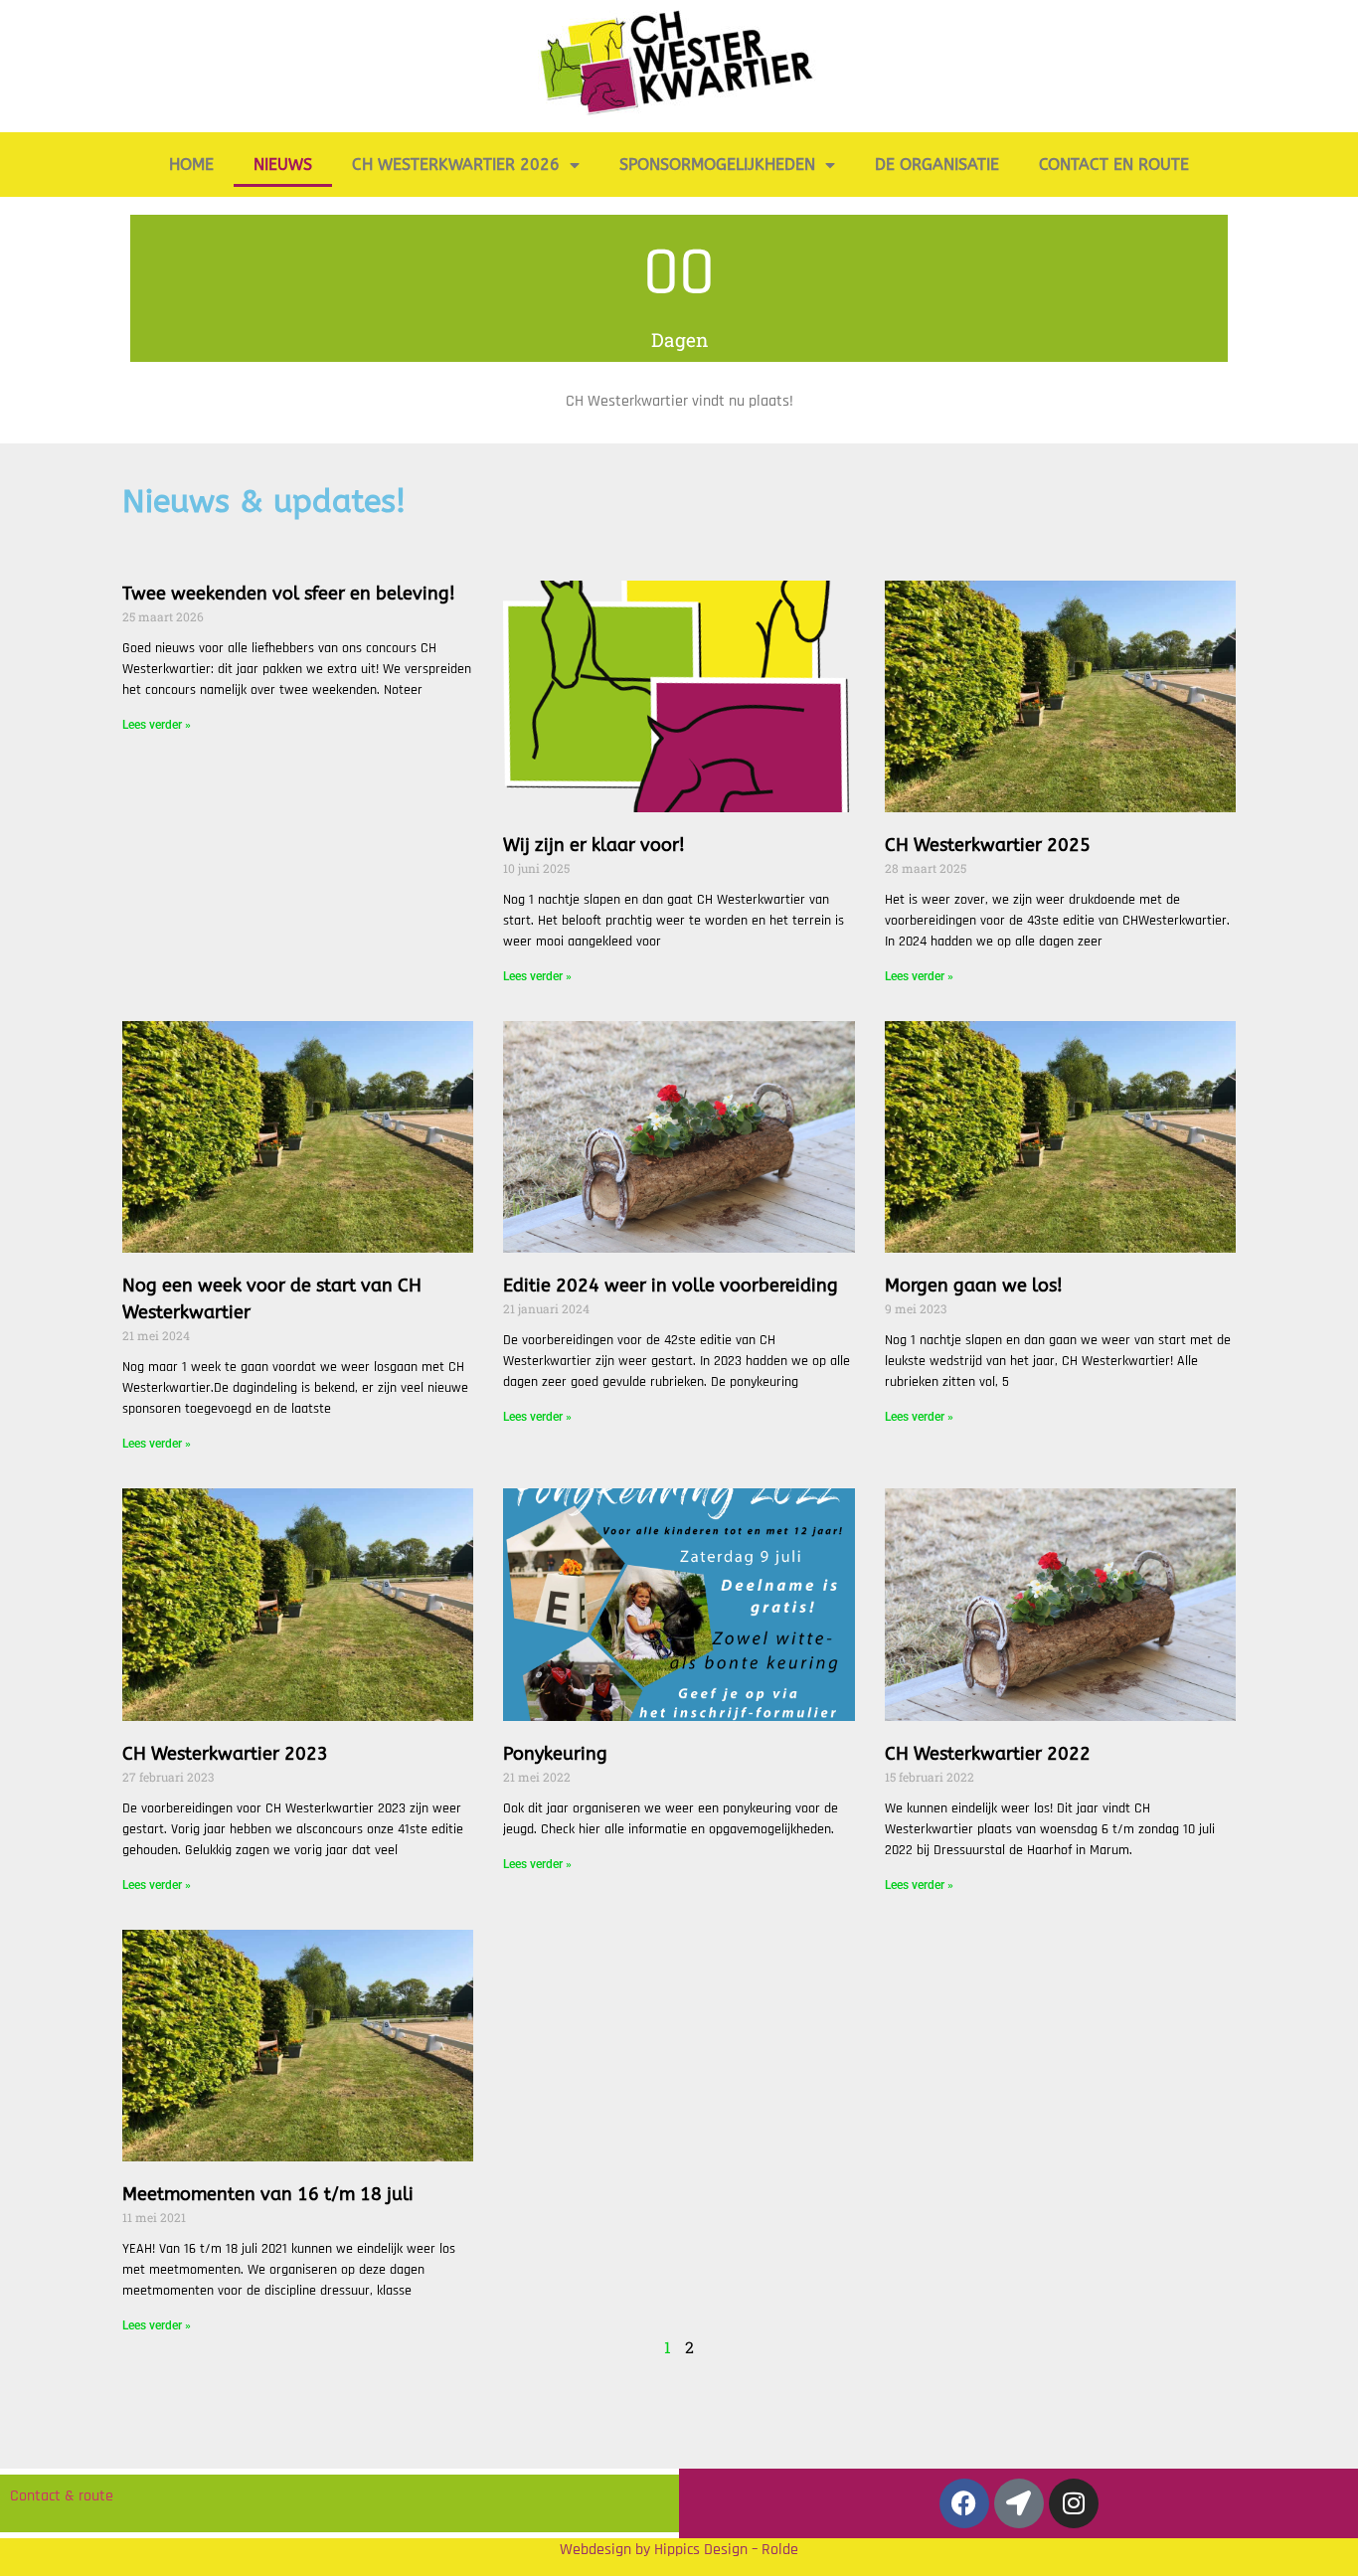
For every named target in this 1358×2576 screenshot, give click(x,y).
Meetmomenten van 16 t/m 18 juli (268, 2194)
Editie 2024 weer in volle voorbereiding (671, 1286)
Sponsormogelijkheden (717, 165)
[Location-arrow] (1019, 2503)
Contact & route (62, 2496)
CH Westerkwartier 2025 (988, 845)
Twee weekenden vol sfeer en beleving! (289, 594)
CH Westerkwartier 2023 (225, 1754)
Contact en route (1114, 165)
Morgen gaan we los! (974, 1286)
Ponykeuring (555, 1754)
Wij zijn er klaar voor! (594, 845)
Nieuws (283, 165)
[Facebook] (964, 2503)
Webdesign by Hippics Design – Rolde (679, 2550)
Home (191, 165)
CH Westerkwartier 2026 (456, 165)
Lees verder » (157, 725)
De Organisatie (937, 165)
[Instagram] (1074, 2503)
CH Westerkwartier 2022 (988, 1754)
